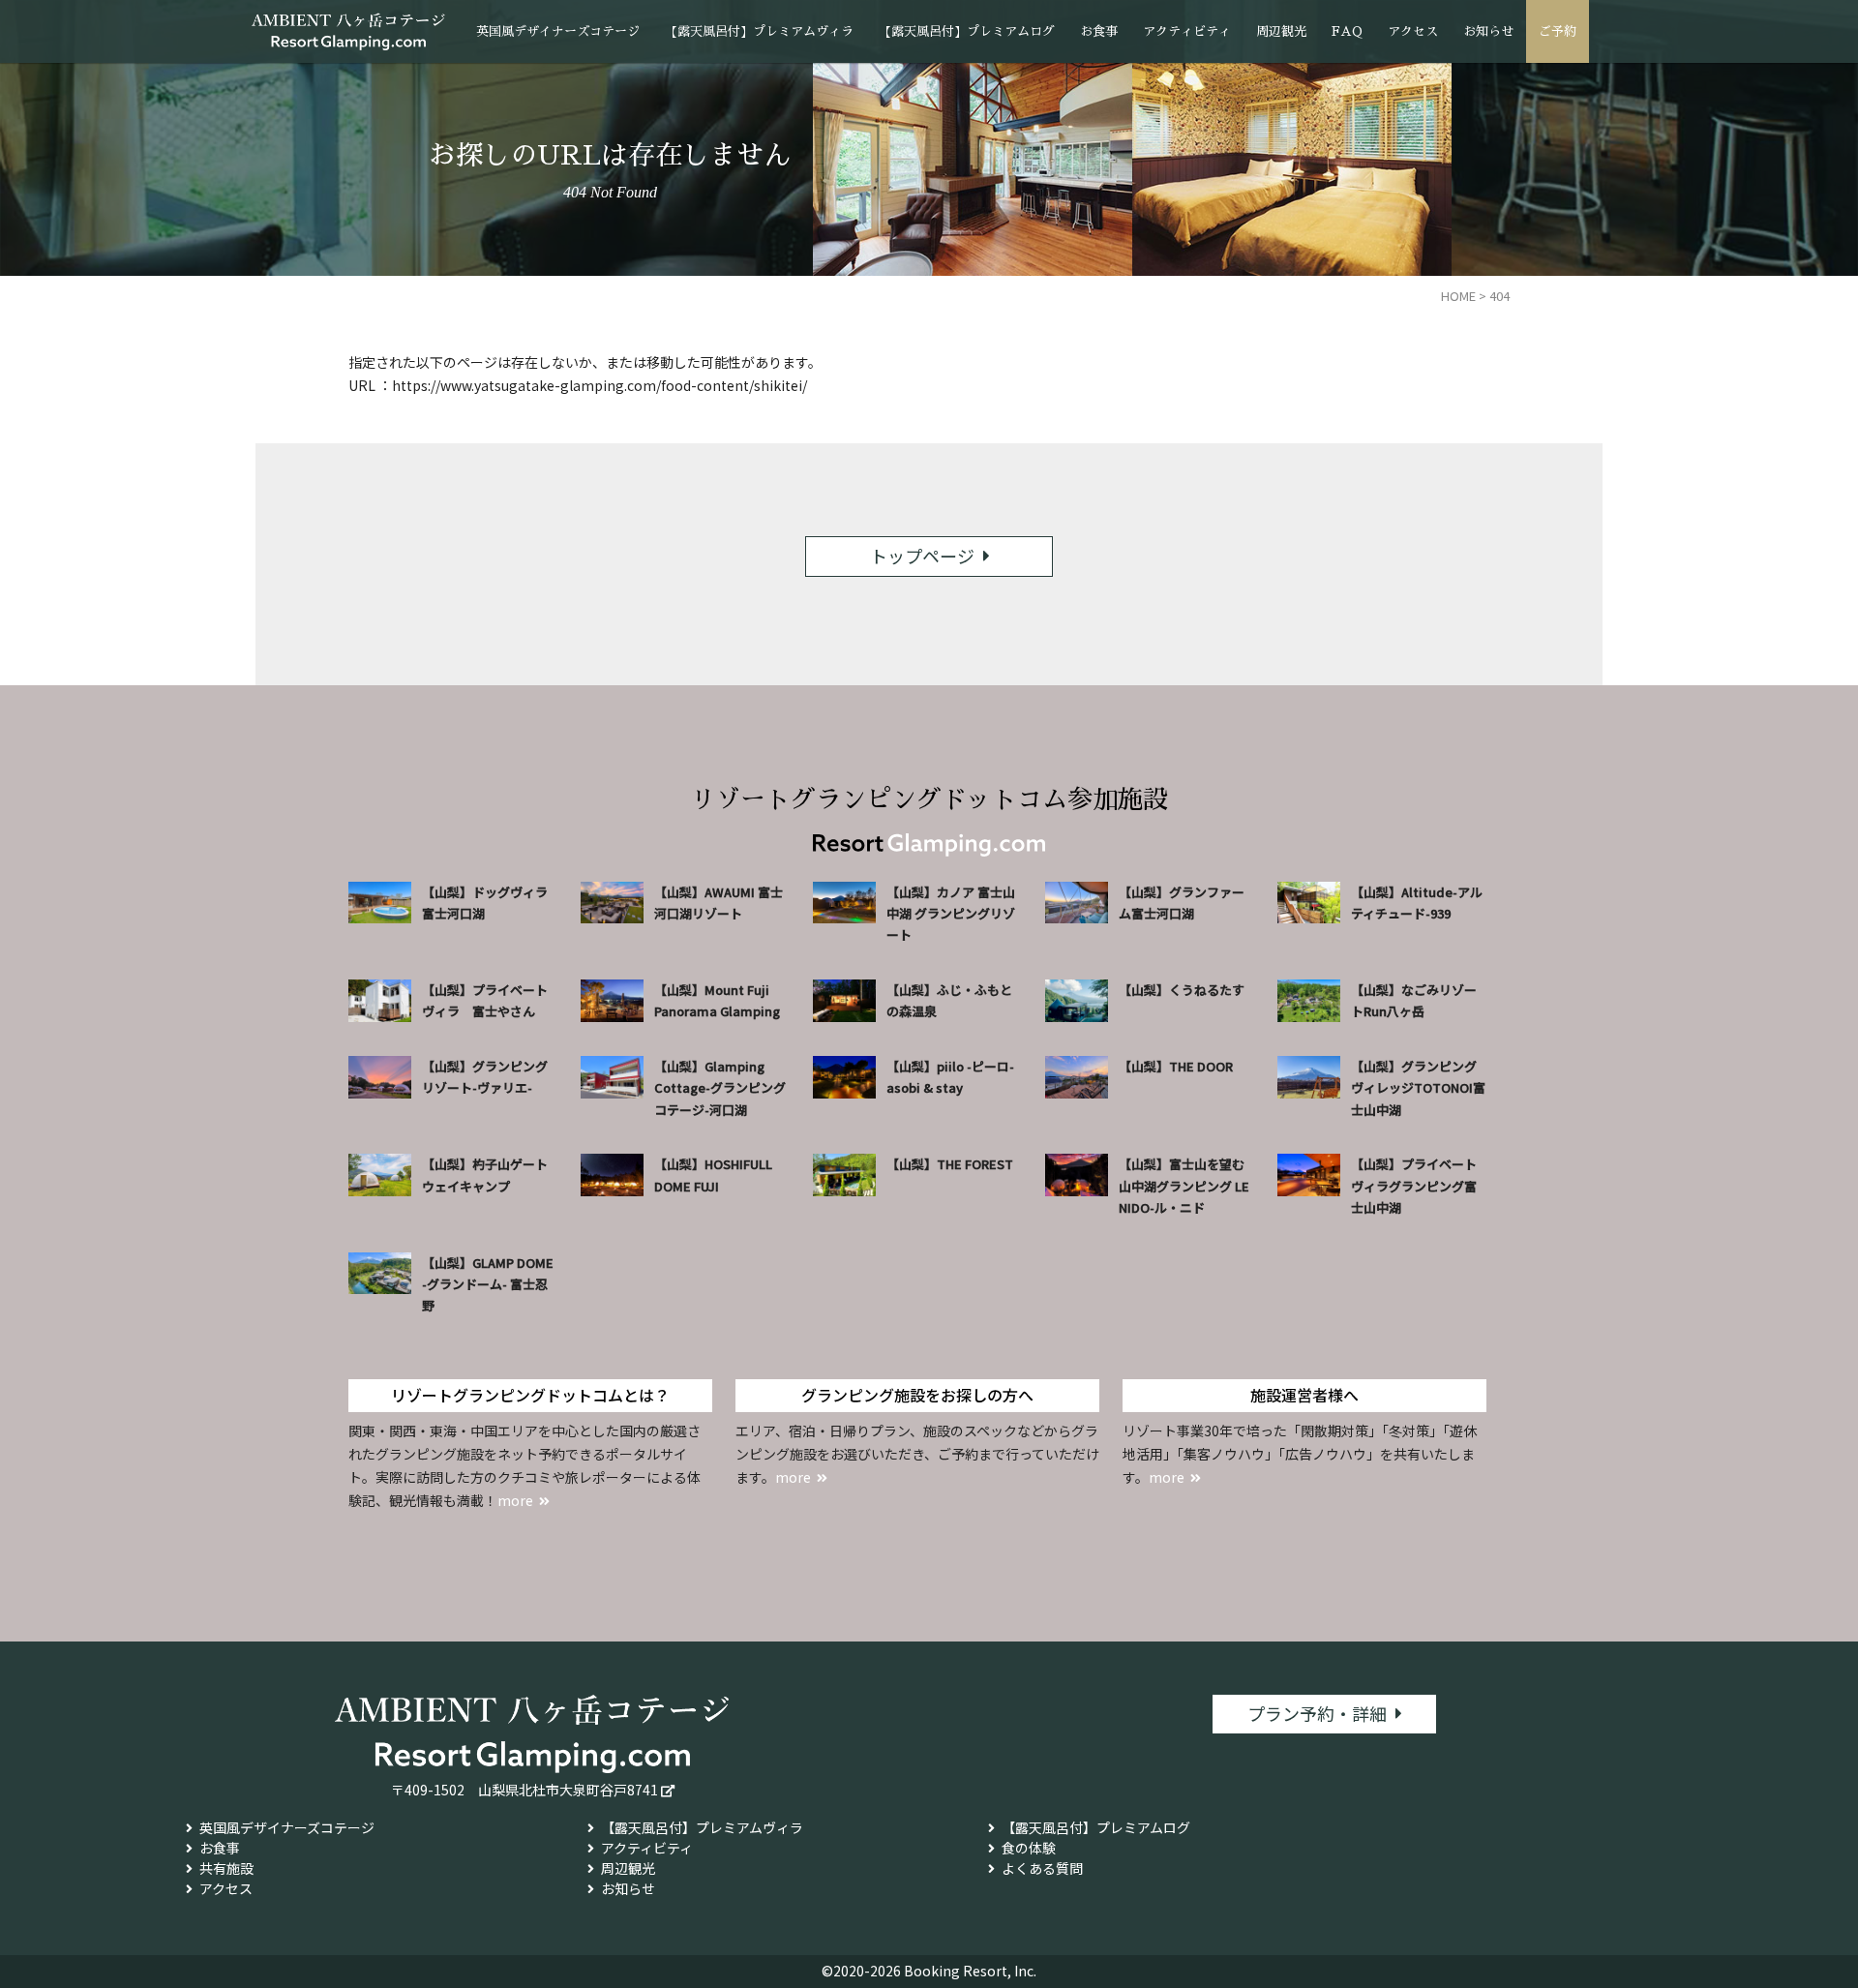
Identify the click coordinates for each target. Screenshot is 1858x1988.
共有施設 (226, 1868)
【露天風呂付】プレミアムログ (967, 31)
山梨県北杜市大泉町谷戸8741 (568, 1790)
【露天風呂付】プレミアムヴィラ (759, 31)
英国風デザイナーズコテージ (558, 31)
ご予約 (1558, 31)
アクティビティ (1187, 31)
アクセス (1413, 31)
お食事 (1099, 31)
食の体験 (1029, 1848)
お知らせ (1488, 31)
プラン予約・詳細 (1317, 1713)
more (515, 1500)
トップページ (922, 556)
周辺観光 (1281, 31)
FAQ (1347, 31)
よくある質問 (1042, 1868)
